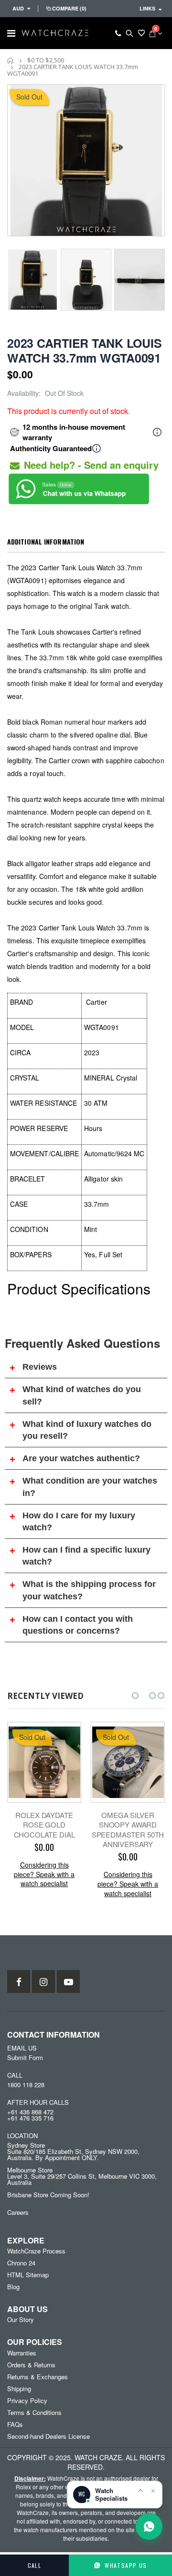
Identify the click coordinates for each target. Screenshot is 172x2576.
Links (147, 8)
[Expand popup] (140, 2490)
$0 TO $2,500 (46, 60)
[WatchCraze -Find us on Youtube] (68, 1981)
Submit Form (25, 2057)
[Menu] (11, 33)
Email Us (22, 2048)
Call (35, 2565)
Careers (18, 2212)
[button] (135, 1696)
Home (11, 60)
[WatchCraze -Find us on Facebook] (19, 1981)
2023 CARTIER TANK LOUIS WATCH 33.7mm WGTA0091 (84, 350)
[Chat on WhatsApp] (149, 2526)
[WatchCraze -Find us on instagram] (43, 1981)
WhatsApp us (126, 2565)
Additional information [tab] (46, 541)
